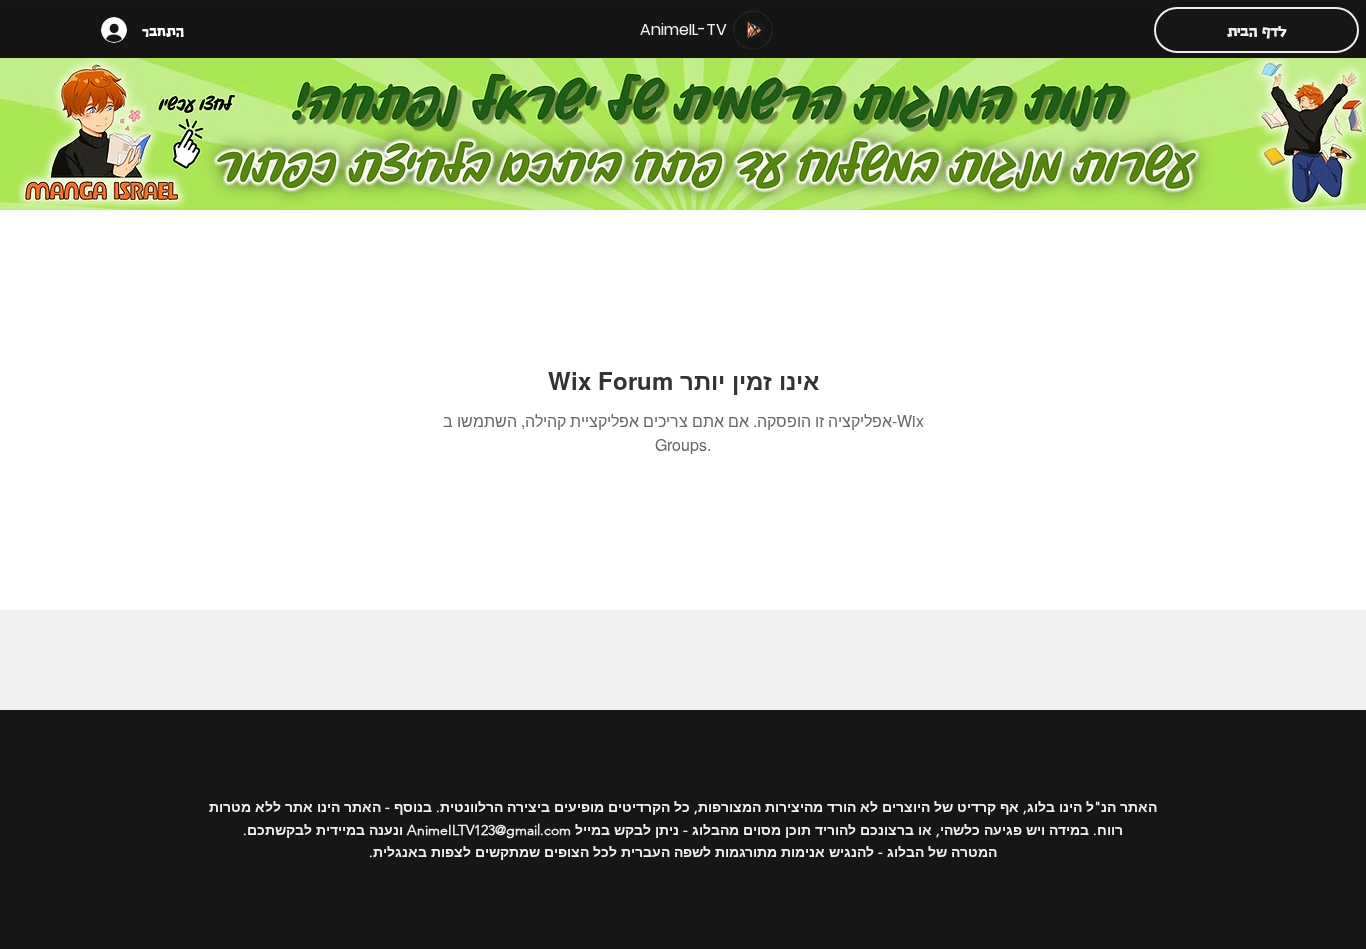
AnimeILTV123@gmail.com (489, 830)
